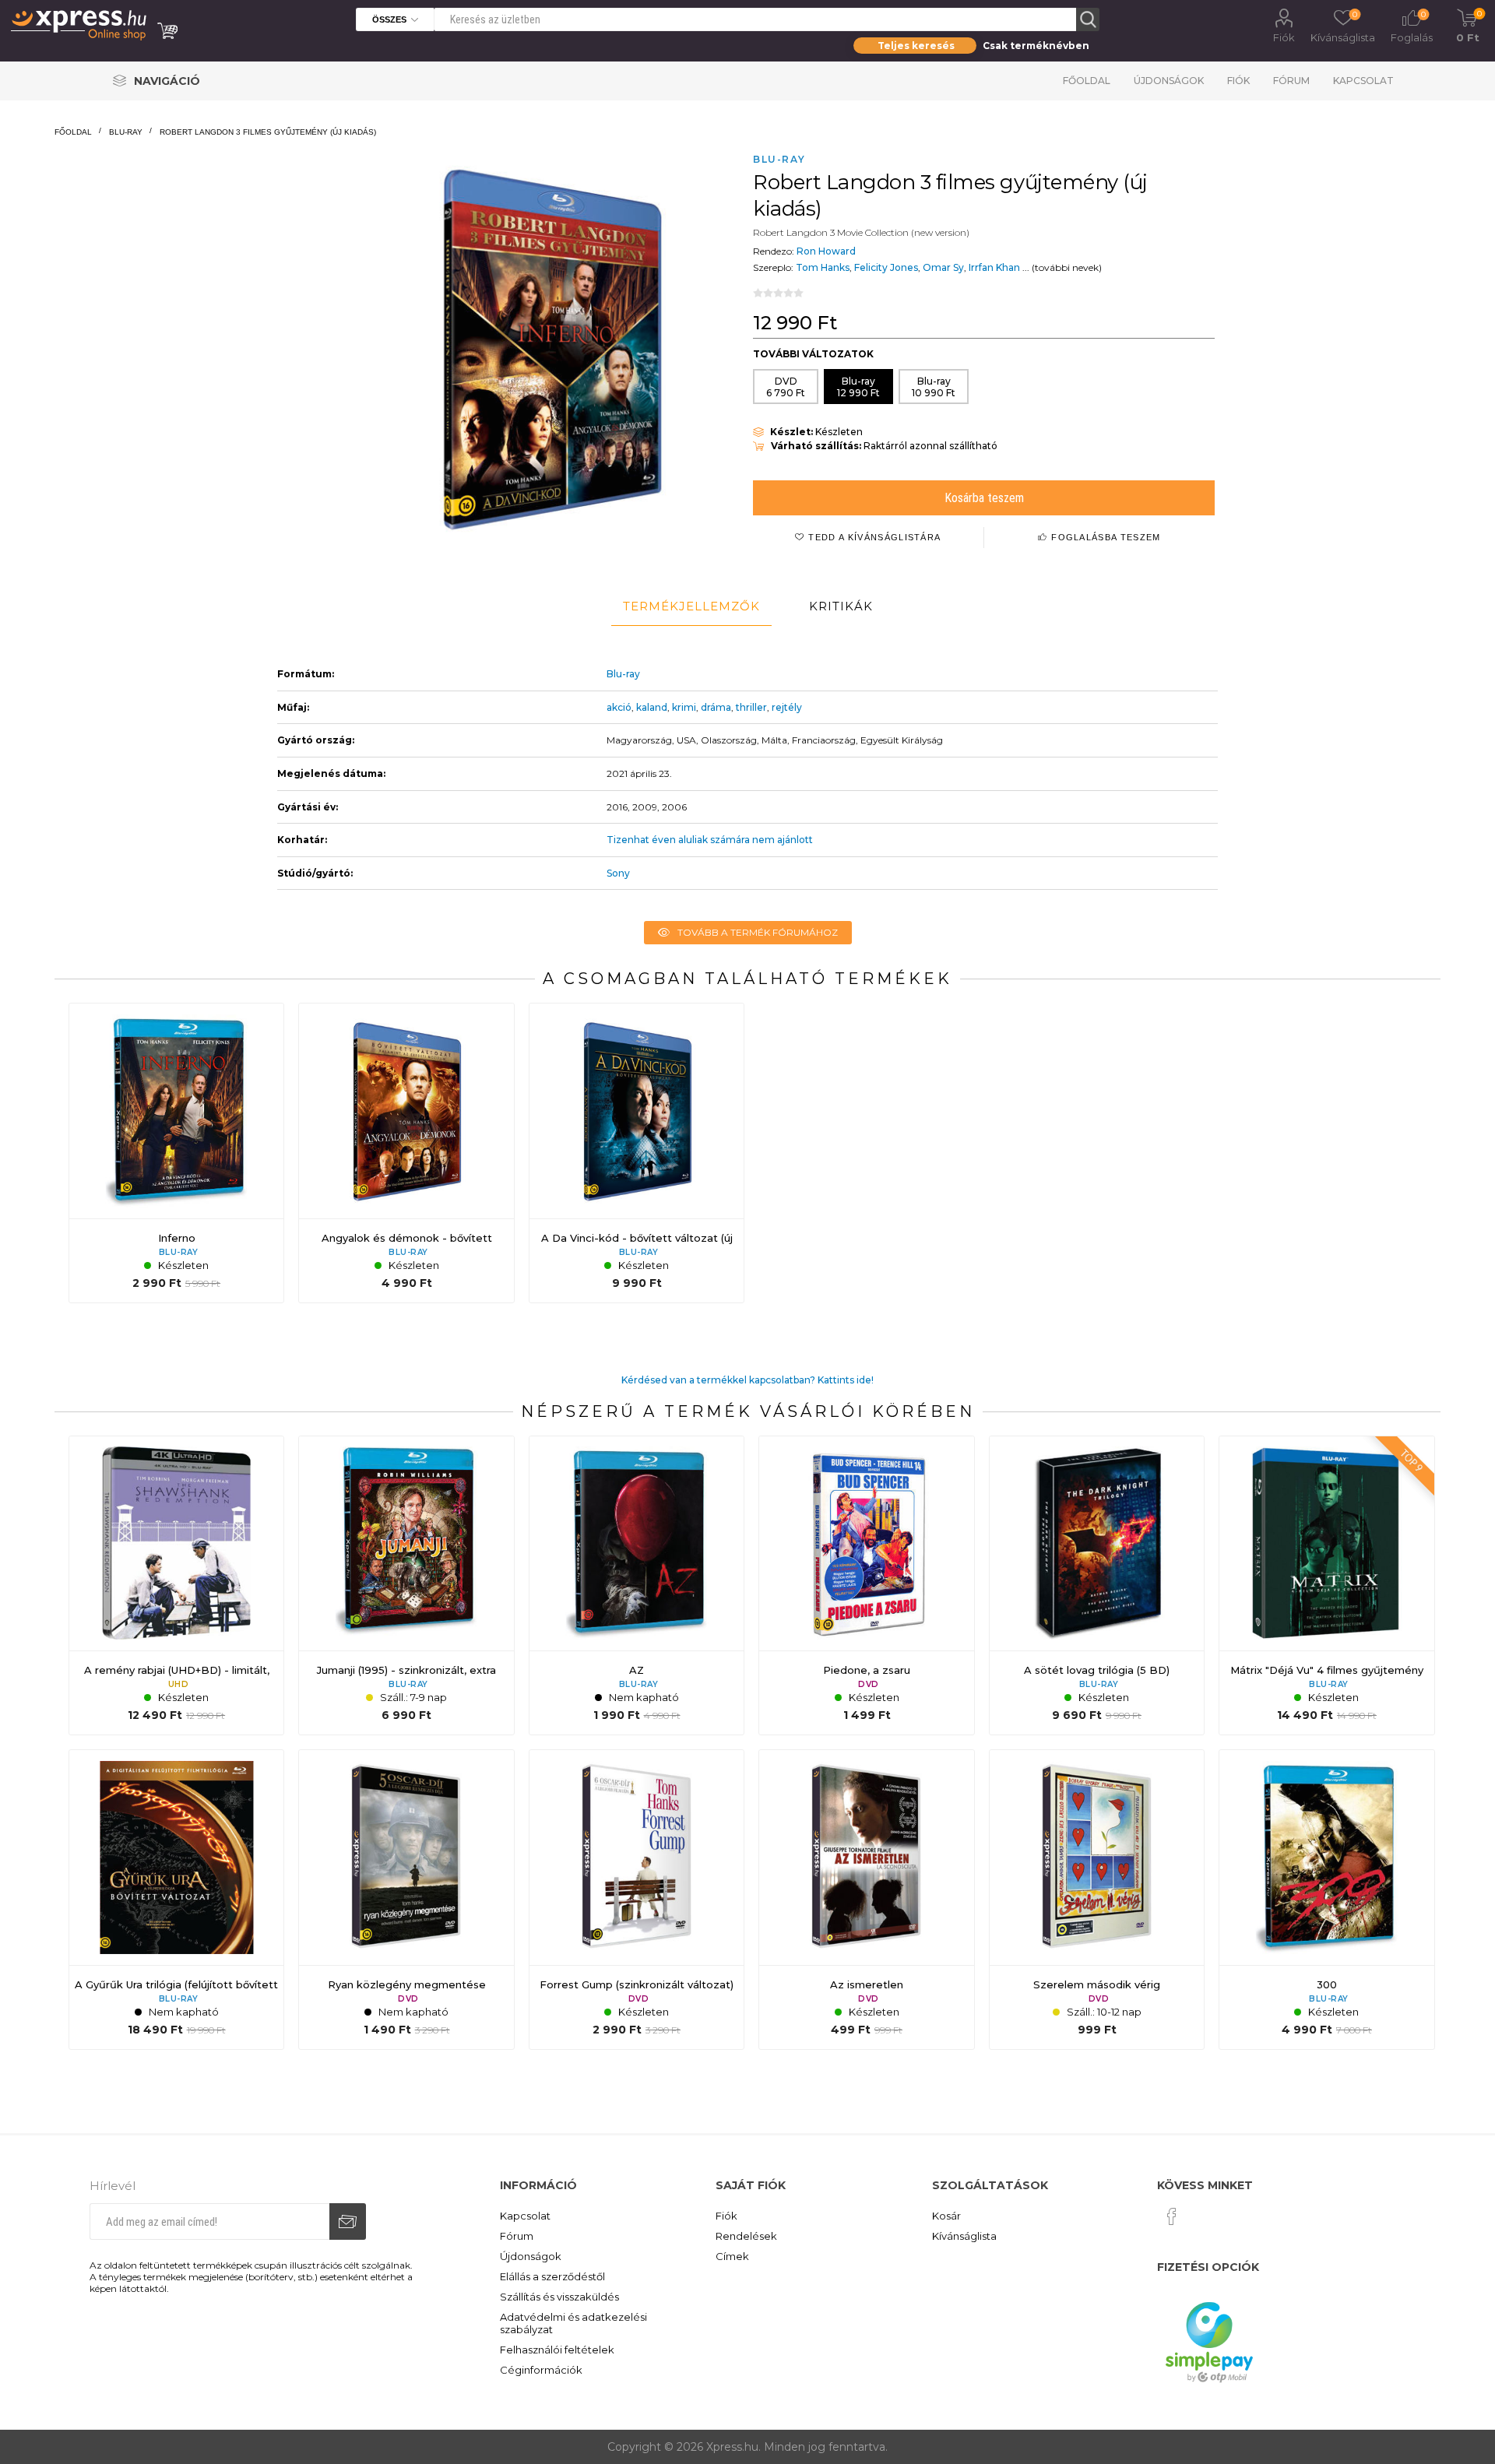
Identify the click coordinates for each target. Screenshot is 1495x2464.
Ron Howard (826, 251)
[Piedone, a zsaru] (867, 1586)
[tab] (691, 606)
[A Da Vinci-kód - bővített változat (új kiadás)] (637, 1153)
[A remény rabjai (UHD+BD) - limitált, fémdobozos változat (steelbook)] (177, 1586)
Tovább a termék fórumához (758, 932)
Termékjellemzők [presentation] (691, 606)
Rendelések (746, 2236)
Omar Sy (943, 267)
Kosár (946, 2216)
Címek (732, 2256)
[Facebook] (1172, 2216)
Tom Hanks (823, 267)
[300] (1327, 1900)
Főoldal (1087, 81)
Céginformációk (541, 2370)
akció (619, 707)
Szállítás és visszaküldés (559, 2297)
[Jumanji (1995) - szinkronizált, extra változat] (406, 1586)
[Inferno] (177, 1153)
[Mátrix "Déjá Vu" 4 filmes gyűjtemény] (1327, 1586)
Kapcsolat (1363, 81)
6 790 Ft (786, 387)
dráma (716, 707)
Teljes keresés (916, 46)
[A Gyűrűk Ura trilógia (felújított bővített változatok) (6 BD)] (177, 1900)
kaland (652, 707)
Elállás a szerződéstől (552, 2276)
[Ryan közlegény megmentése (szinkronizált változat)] (406, 1900)
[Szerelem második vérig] (1097, 1900)
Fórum (1291, 81)
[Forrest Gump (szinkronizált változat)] (637, 1900)
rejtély (787, 707)
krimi (684, 707)
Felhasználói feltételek (557, 2350)
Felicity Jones (886, 267)
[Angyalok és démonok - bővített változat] (406, 1153)
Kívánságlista (964, 2236)
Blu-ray (623, 674)
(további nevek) (1067, 267)
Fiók (1284, 37)
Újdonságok (1169, 81)
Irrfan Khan (994, 267)
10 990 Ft (934, 387)
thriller (751, 707)
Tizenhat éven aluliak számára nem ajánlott (710, 840)
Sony (618, 873)
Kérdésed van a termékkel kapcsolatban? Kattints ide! (747, 1380)
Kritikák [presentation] (841, 606)
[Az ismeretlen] (867, 1900)
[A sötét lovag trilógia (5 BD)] (1097, 1586)
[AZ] (637, 1586)
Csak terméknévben (1036, 46)
